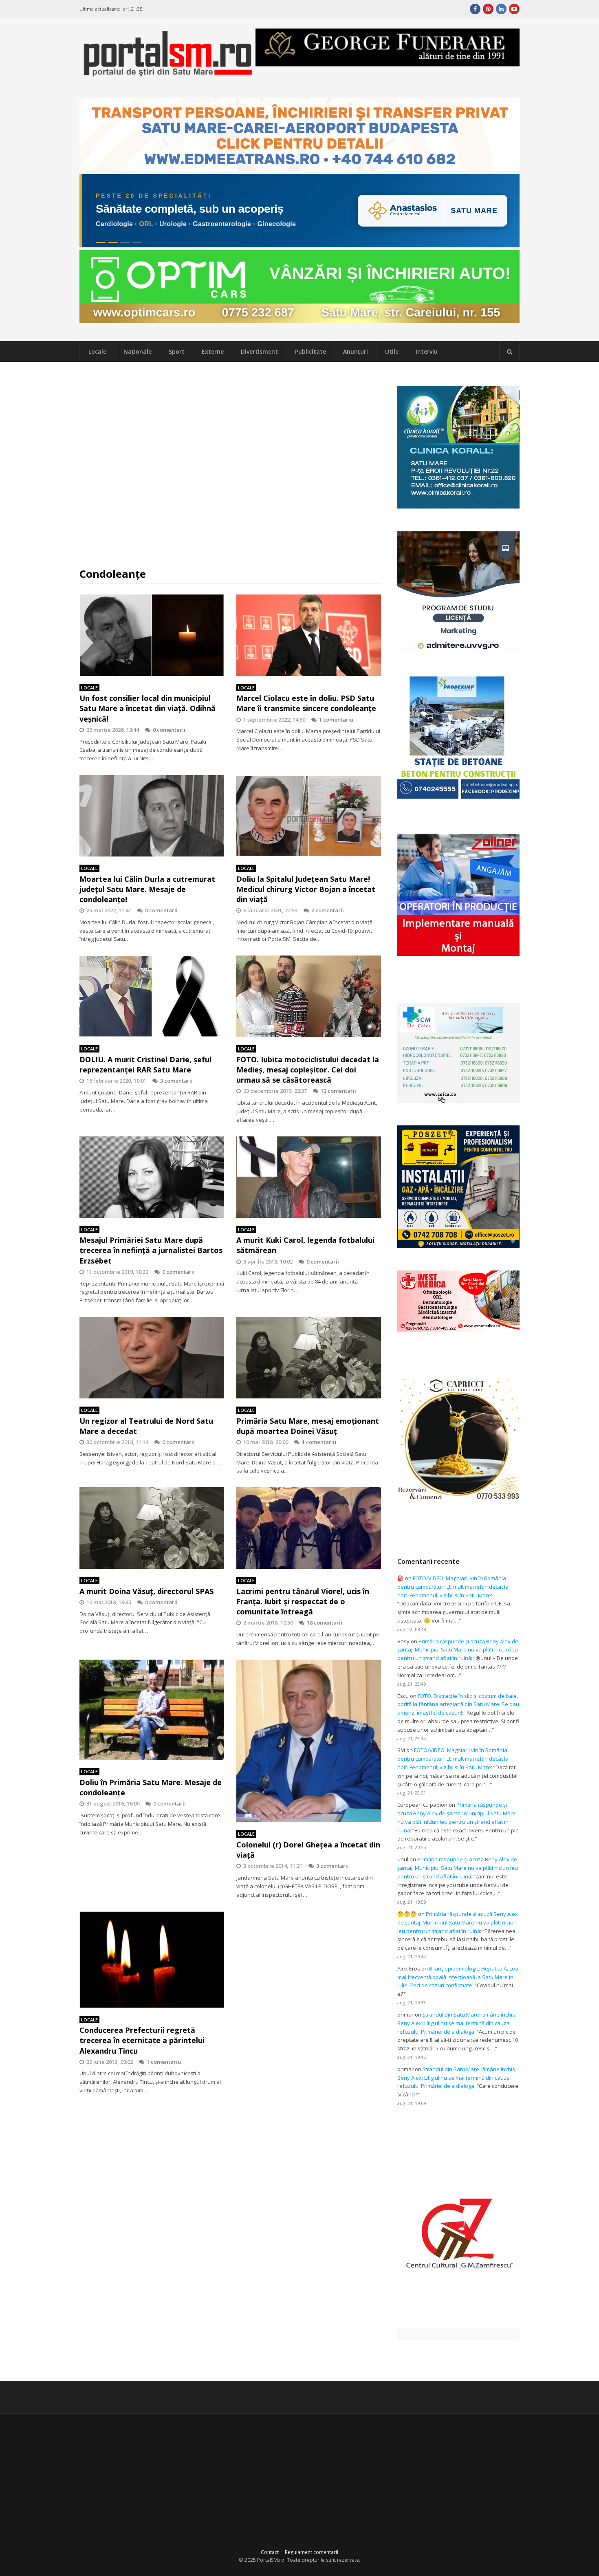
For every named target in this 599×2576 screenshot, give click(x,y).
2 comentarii (328, 910)
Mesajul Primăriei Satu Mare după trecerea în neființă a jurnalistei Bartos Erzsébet (151, 1250)
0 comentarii (169, 730)
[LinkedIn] (501, 9)
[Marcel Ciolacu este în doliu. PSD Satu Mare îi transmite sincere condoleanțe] (309, 635)
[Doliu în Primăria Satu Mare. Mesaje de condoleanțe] (152, 1710)
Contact (270, 2552)
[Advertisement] (230, 465)
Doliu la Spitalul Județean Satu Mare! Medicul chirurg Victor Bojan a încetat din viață (306, 889)
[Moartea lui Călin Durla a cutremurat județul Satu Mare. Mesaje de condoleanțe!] (152, 816)
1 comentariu (336, 720)
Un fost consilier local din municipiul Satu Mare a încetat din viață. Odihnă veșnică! (148, 708)
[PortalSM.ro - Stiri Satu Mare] (167, 74)
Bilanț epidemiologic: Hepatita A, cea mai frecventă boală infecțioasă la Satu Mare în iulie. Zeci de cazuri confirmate (458, 1977)
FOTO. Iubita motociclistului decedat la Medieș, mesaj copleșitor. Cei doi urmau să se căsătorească (308, 1070)
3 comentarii (176, 1081)
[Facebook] (475, 9)
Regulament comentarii (312, 2552)
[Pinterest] (488, 9)
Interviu (427, 351)
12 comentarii (338, 1091)
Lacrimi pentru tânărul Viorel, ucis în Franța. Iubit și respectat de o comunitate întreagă (303, 1601)
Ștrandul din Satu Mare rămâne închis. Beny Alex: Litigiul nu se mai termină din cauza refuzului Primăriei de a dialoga (457, 2023)
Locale (97, 351)
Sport (177, 351)
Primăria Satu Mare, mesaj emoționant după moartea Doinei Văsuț (308, 1426)
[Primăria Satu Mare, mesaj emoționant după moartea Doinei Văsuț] (309, 1358)
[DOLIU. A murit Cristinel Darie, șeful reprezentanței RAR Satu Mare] (152, 996)
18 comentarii (325, 1623)
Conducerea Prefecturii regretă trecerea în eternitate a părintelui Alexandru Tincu (142, 2040)
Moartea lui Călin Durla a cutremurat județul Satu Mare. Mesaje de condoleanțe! (147, 889)
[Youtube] (514, 9)
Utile (392, 351)
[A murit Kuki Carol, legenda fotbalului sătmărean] (309, 1177)
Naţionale (138, 351)
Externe (213, 351)
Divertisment (259, 351)
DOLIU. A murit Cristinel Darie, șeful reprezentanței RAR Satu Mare (145, 1065)
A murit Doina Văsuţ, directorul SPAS (146, 1591)
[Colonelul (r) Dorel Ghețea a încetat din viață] (309, 1741)
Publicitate (311, 351)
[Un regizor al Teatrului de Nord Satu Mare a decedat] (152, 1358)
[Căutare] (509, 352)
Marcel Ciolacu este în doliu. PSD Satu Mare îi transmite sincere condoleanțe (306, 703)
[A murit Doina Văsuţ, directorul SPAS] (152, 1528)
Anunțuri (356, 351)
